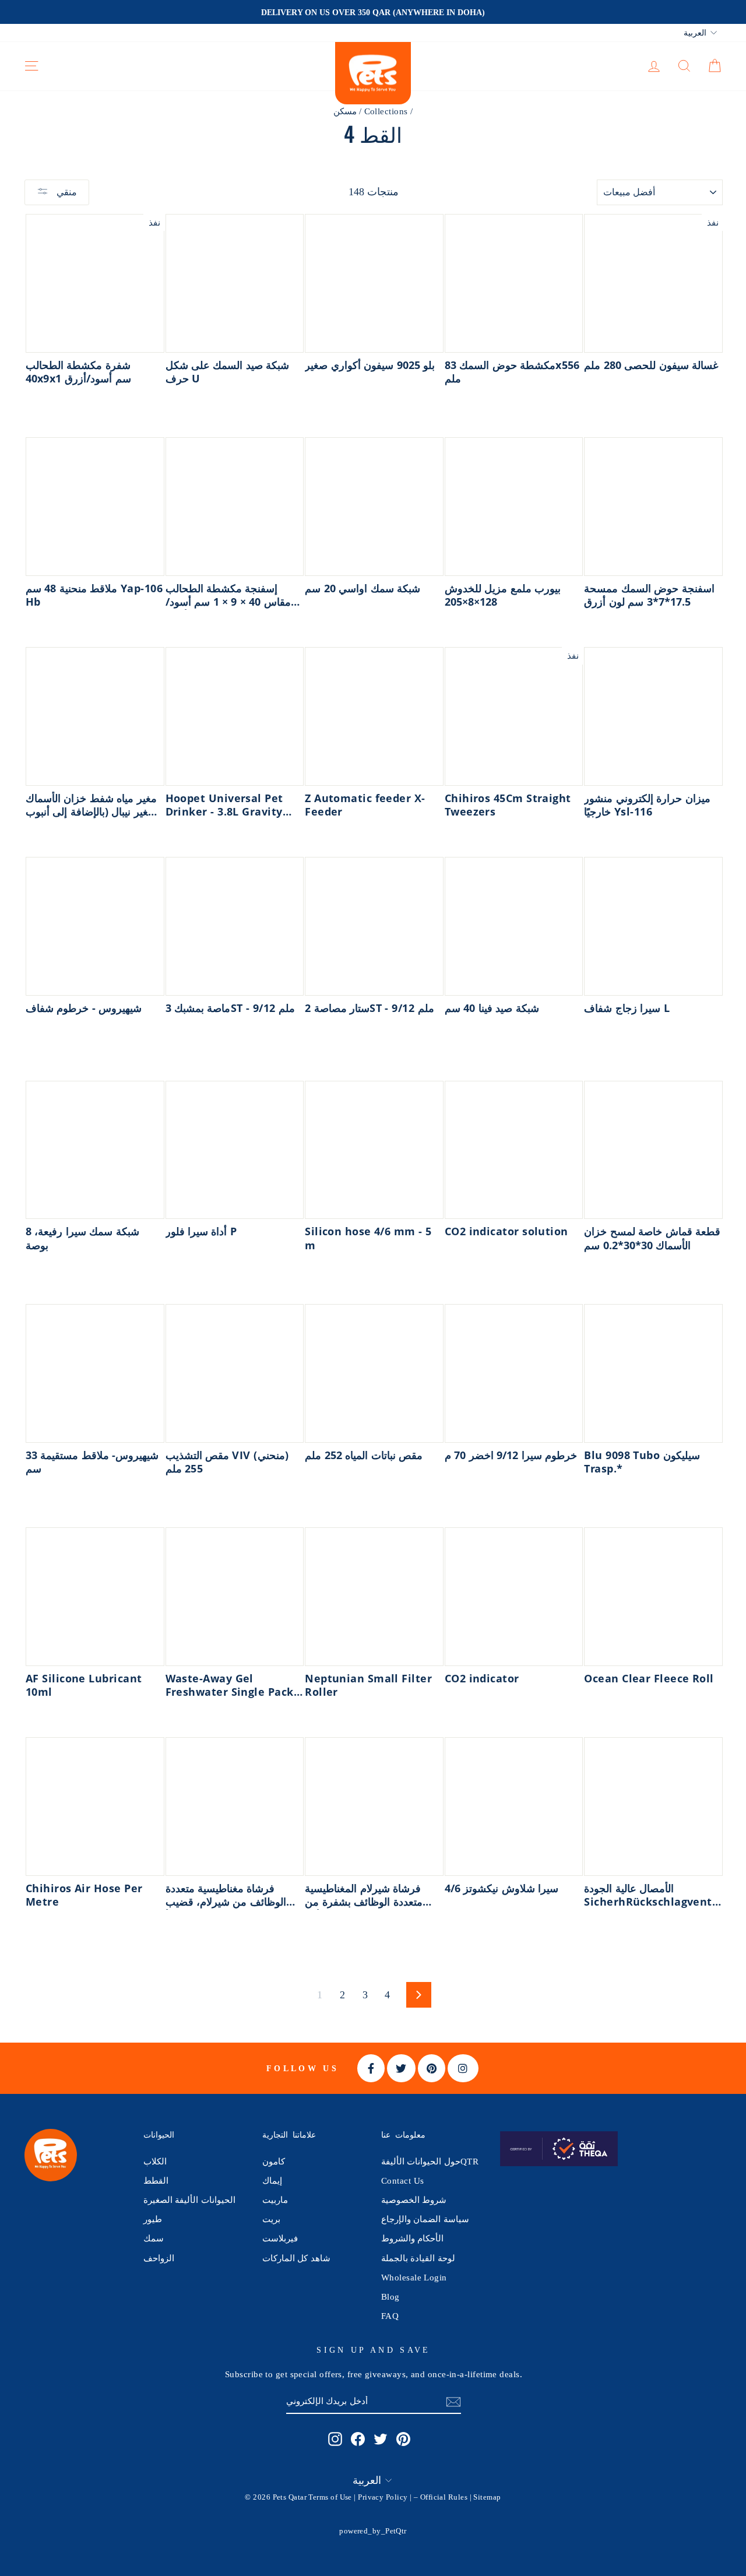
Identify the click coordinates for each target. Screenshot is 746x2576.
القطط (156, 2180)
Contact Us (403, 2180)
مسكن (345, 111)
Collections (386, 111)
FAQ (390, 2316)
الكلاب (155, 2161)
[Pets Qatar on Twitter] (381, 2438)
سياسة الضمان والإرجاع (425, 2219)
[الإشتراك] (453, 2401)
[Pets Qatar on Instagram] (335, 2438)
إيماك (272, 2180)
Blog (390, 2296)
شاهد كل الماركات (296, 2258)
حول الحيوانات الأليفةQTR (430, 2161)
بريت (271, 2219)
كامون (274, 2161)
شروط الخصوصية (414, 2200)
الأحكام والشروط (412, 2238)
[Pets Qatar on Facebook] (358, 2438)
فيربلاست (280, 2238)
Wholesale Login (414, 2277)
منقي (66, 192)
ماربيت (275, 2200)
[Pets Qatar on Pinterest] (403, 2438)
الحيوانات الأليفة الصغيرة (189, 2200)
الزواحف (159, 2258)
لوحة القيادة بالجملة (418, 2258)
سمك (154, 2238)
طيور (153, 2219)
